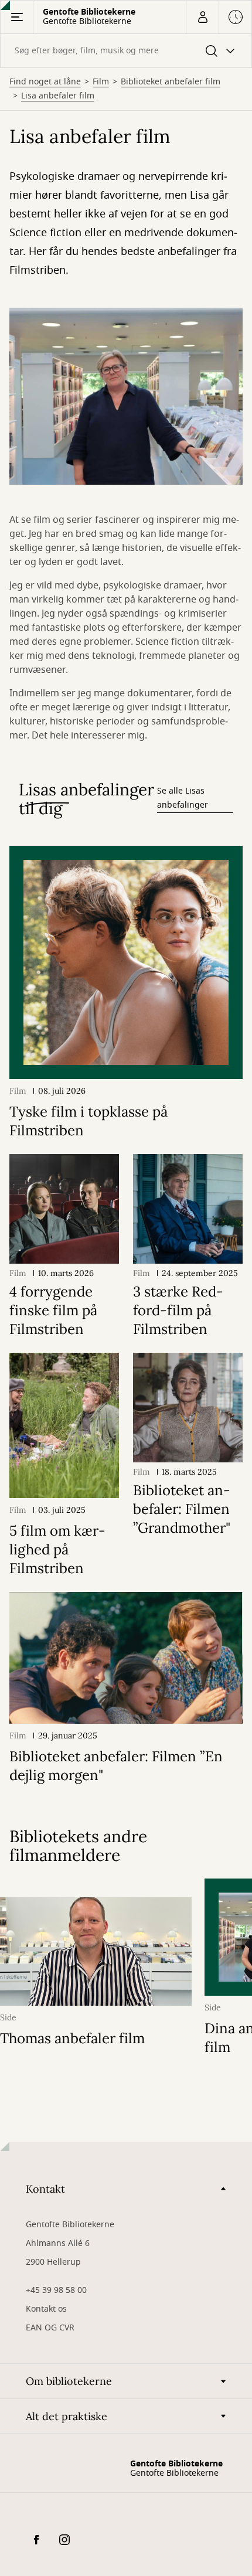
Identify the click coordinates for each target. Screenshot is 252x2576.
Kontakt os (46, 2309)
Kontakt (45, 2189)
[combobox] (126, 51)
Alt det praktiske (67, 2416)
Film (101, 82)
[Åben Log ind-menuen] (202, 17)
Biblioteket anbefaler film (171, 82)
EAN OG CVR (50, 2328)
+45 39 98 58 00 (56, 2290)
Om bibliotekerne (69, 2381)
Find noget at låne (45, 82)
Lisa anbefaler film (58, 96)
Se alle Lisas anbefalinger (183, 798)
